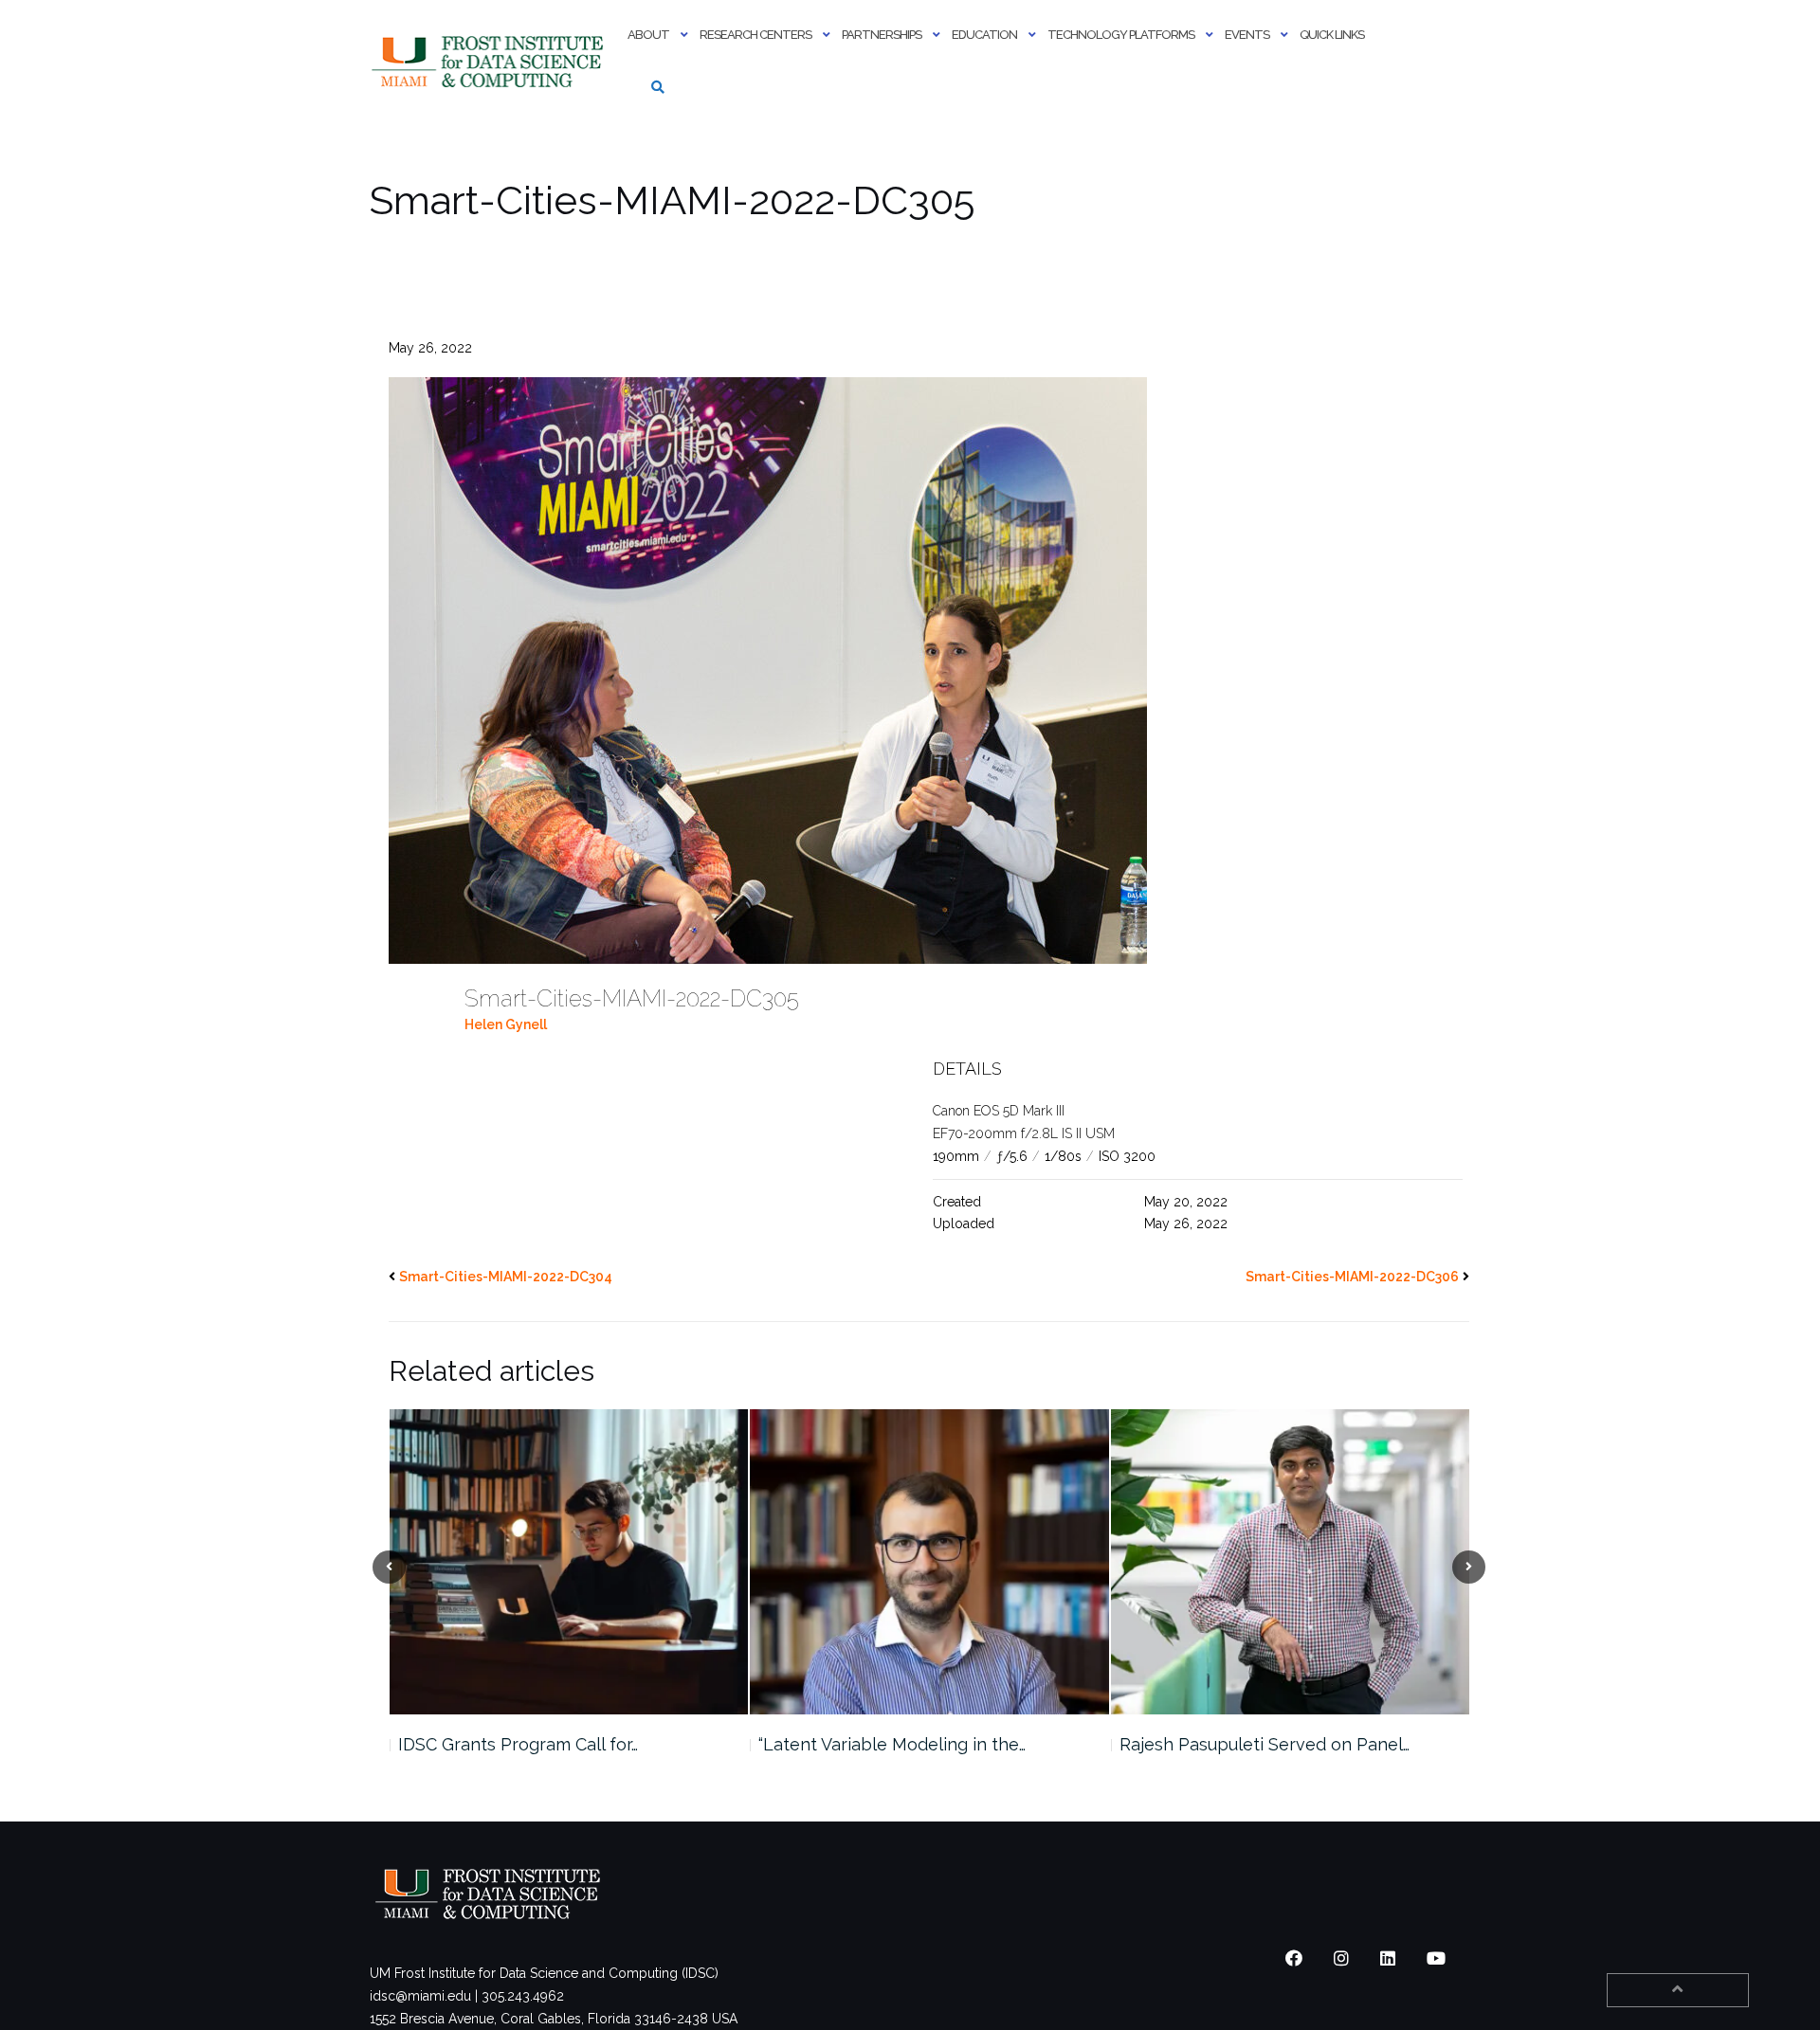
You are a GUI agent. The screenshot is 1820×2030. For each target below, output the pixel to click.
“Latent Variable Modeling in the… (531, 1744)
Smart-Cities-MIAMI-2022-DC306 (1352, 1277)
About (648, 35)
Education (984, 35)
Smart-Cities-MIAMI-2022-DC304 (506, 1277)
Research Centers (755, 35)
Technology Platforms (1121, 35)
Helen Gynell (506, 1024)
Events (1247, 35)
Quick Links (1332, 35)
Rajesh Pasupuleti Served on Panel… (903, 1744)
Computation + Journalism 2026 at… (1259, 1744)
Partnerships (882, 35)
